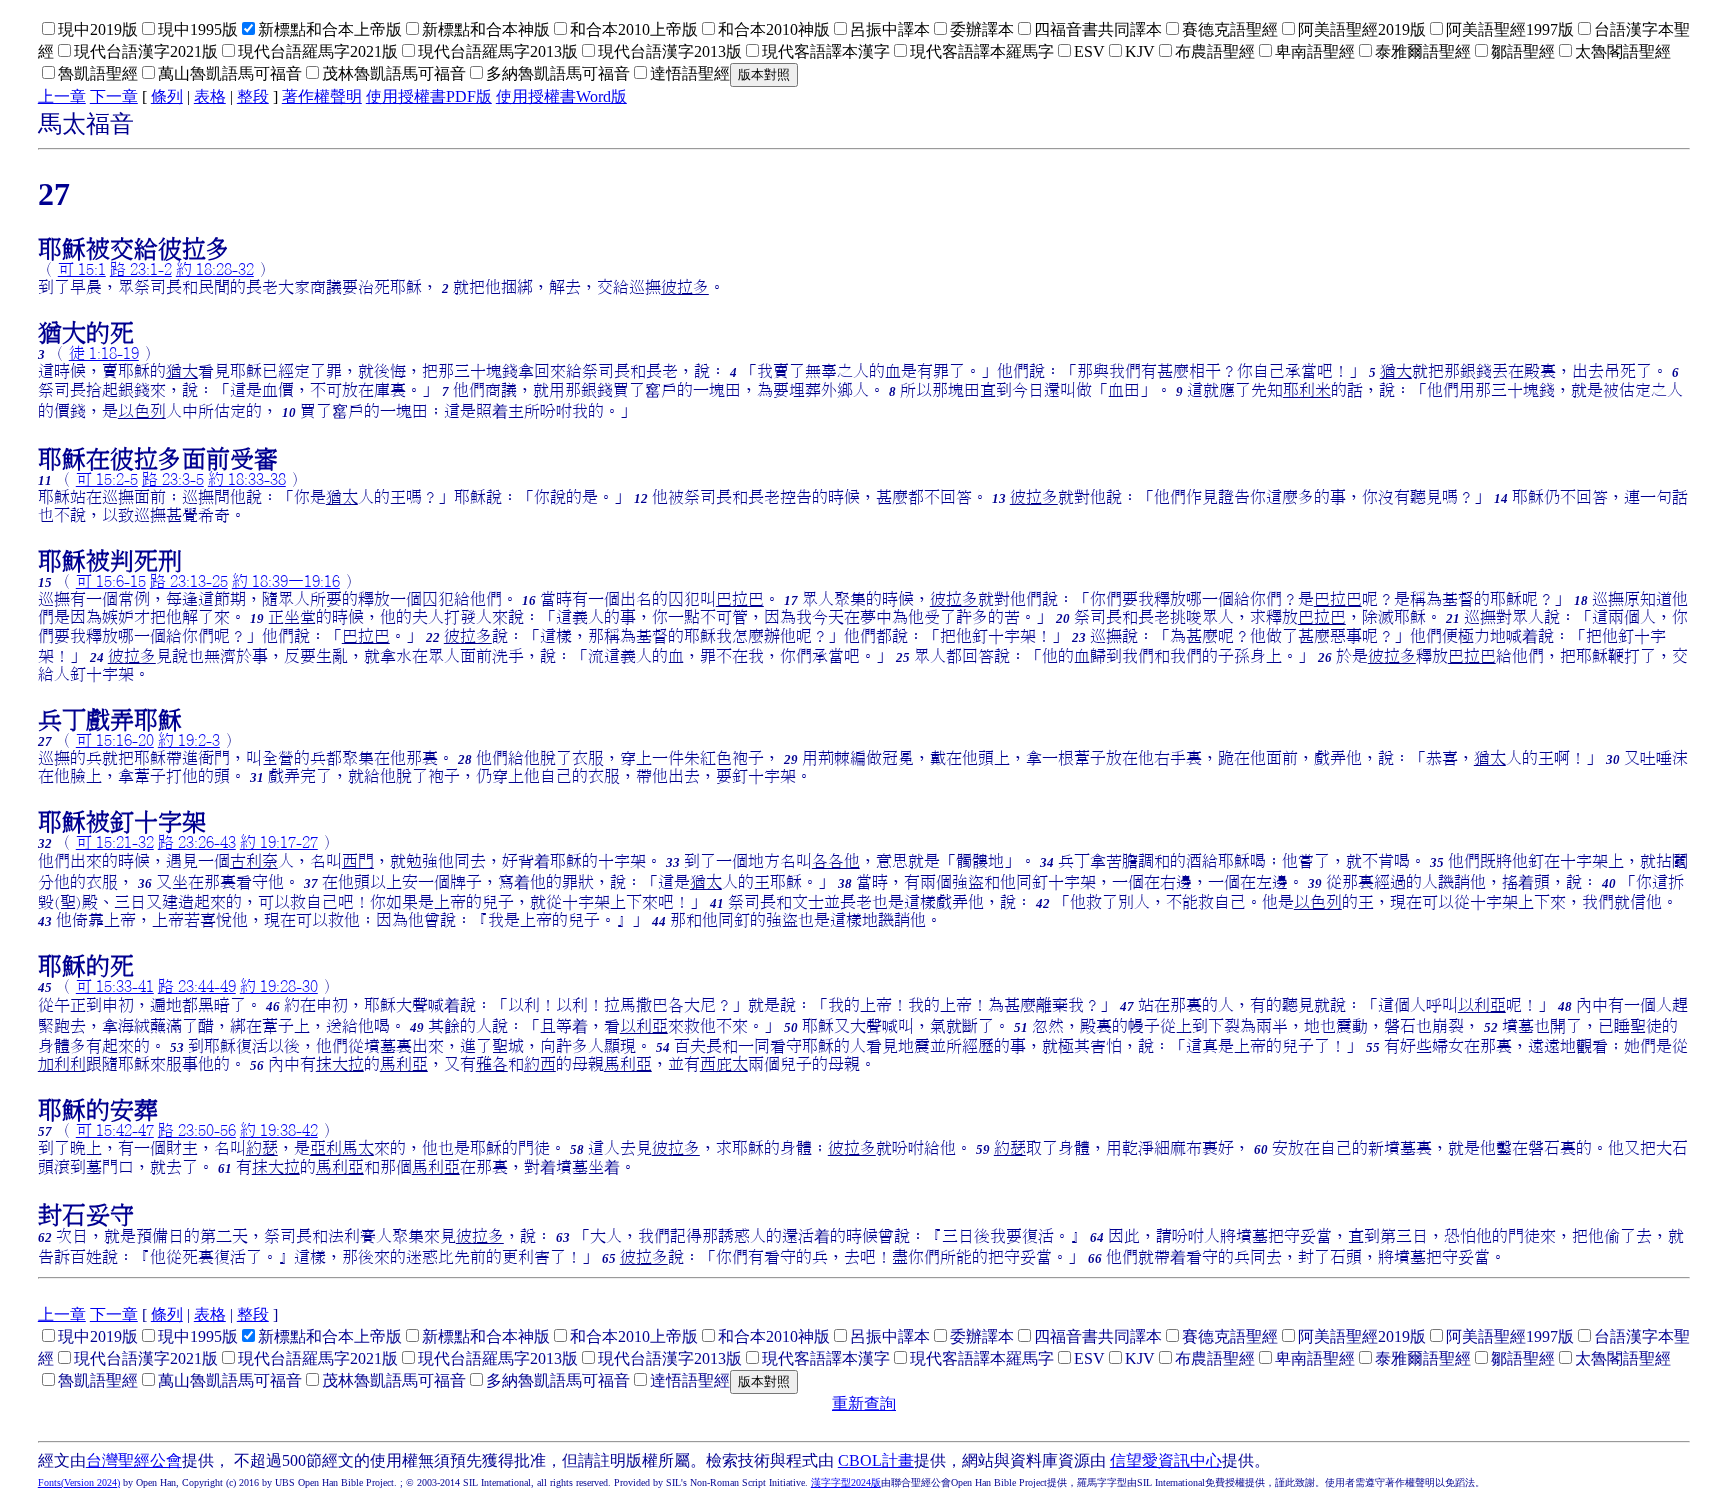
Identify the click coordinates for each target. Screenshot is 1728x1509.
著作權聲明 (322, 96)
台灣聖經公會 (134, 1460)
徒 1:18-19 (104, 353)
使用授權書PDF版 (429, 96)
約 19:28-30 (279, 986)
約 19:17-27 (279, 842)
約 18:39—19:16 (286, 581)
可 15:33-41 (115, 986)
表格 (210, 96)
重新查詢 (864, 1403)
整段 (253, 96)
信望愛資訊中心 (1166, 1460)
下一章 (114, 96)
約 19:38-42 (279, 1130)
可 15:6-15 (111, 581)
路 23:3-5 (173, 479)
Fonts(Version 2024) (79, 1482)
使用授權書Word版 (561, 96)
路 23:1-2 (141, 269)
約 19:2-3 (189, 740)
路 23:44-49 (197, 986)
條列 (167, 96)
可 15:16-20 (115, 740)
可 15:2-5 (107, 479)
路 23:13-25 (189, 581)
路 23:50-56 (197, 1130)
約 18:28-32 (215, 269)
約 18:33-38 (247, 479)
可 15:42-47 (115, 1130)
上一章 (62, 96)
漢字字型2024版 (846, 1482)
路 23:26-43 (197, 842)
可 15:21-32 (115, 842)
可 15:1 (82, 269)
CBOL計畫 (876, 1460)
